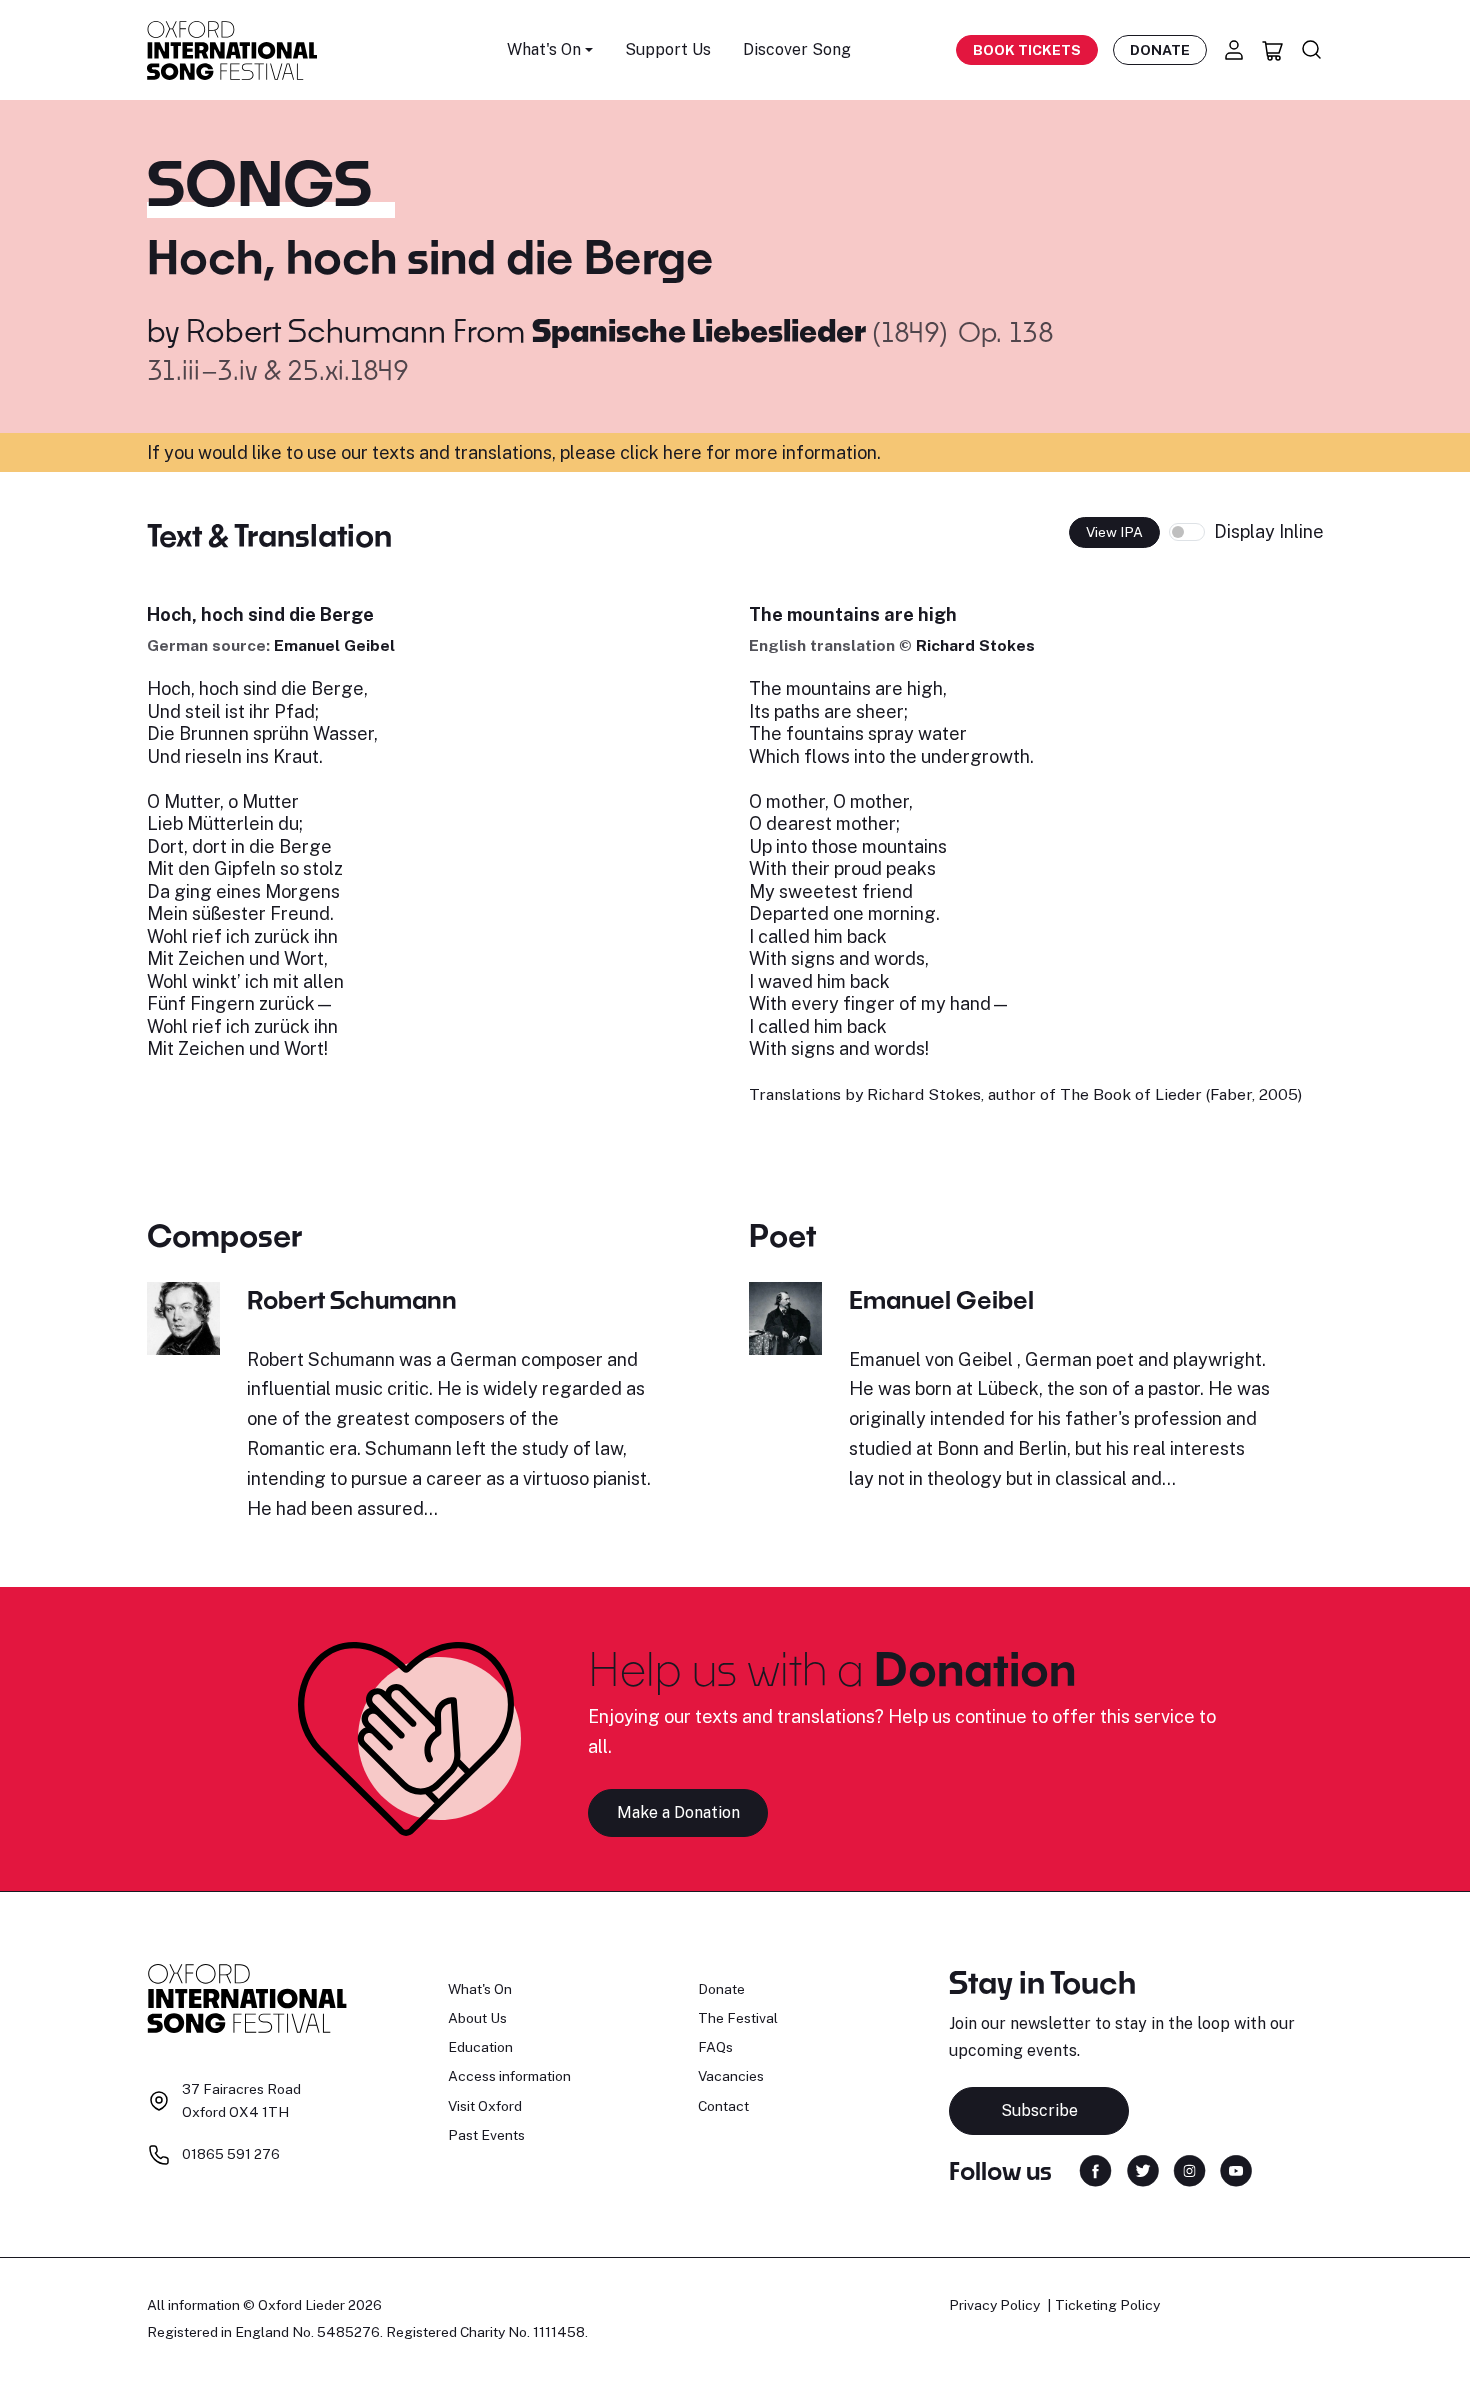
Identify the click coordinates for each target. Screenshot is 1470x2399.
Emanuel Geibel (334, 645)
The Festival (738, 2018)
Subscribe (1039, 2110)
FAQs (715, 2047)
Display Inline (1269, 531)
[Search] (1312, 50)
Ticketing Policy (1107, 2305)
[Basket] (1273, 50)
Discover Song (797, 49)
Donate (1160, 50)
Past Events (486, 2135)
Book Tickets (1027, 50)
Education (480, 2047)
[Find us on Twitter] (1143, 2169)
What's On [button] (544, 49)
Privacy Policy (994, 2305)
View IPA (1114, 532)
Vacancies (731, 2076)
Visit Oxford (485, 2106)
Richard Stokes (975, 645)
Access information (509, 2076)
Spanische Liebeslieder (702, 330)
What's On (480, 1989)
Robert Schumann (316, 330)
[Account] (1234, 50)
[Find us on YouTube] (1236, 2169)
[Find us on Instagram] (1189, 2169)
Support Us (668, 49)
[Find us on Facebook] (1095, 2169)
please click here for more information (718, 452)
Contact (723, 2106)
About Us (477, 2018)
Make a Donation (678, 1812)
